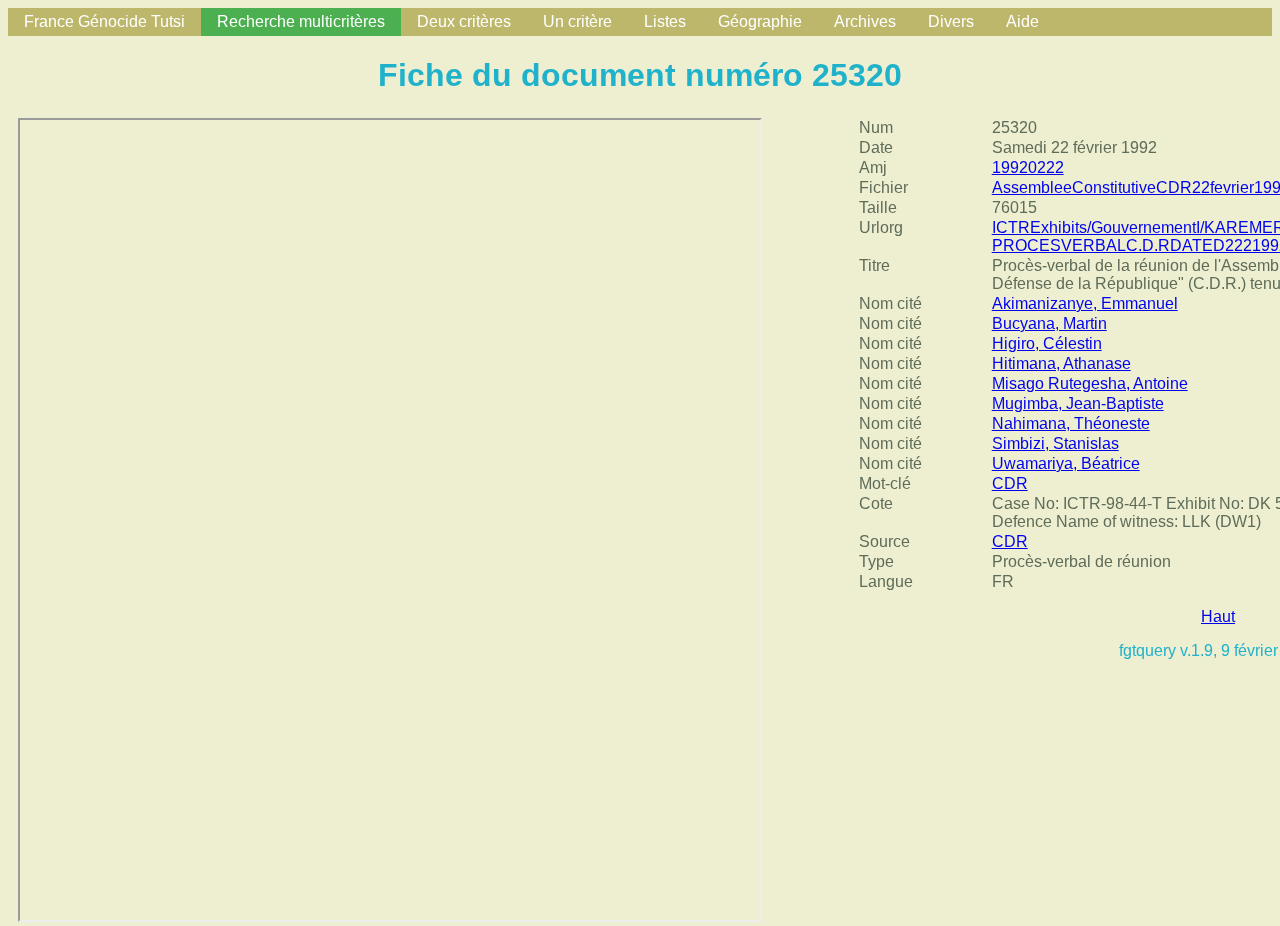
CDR (1010, 483)
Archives (865, 21)
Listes (665, 21)
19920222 (1028, 167)
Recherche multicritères (301, 21)
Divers (951, 21)
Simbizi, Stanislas (1055, 443)
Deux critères (464, 21)
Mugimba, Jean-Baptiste (1078, 403)
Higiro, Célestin (1047, 343)
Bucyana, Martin (1049, 323)
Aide (1022, 21)
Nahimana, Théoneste (1071, 423)
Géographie (760, 21)
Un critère (577, 21)
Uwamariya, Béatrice (1066, 463)
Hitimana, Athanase (1061, 363)
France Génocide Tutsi (104, 21)
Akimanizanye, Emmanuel (1085, 303)
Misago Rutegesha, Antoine (1090, 383)
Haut (1218, 616)
